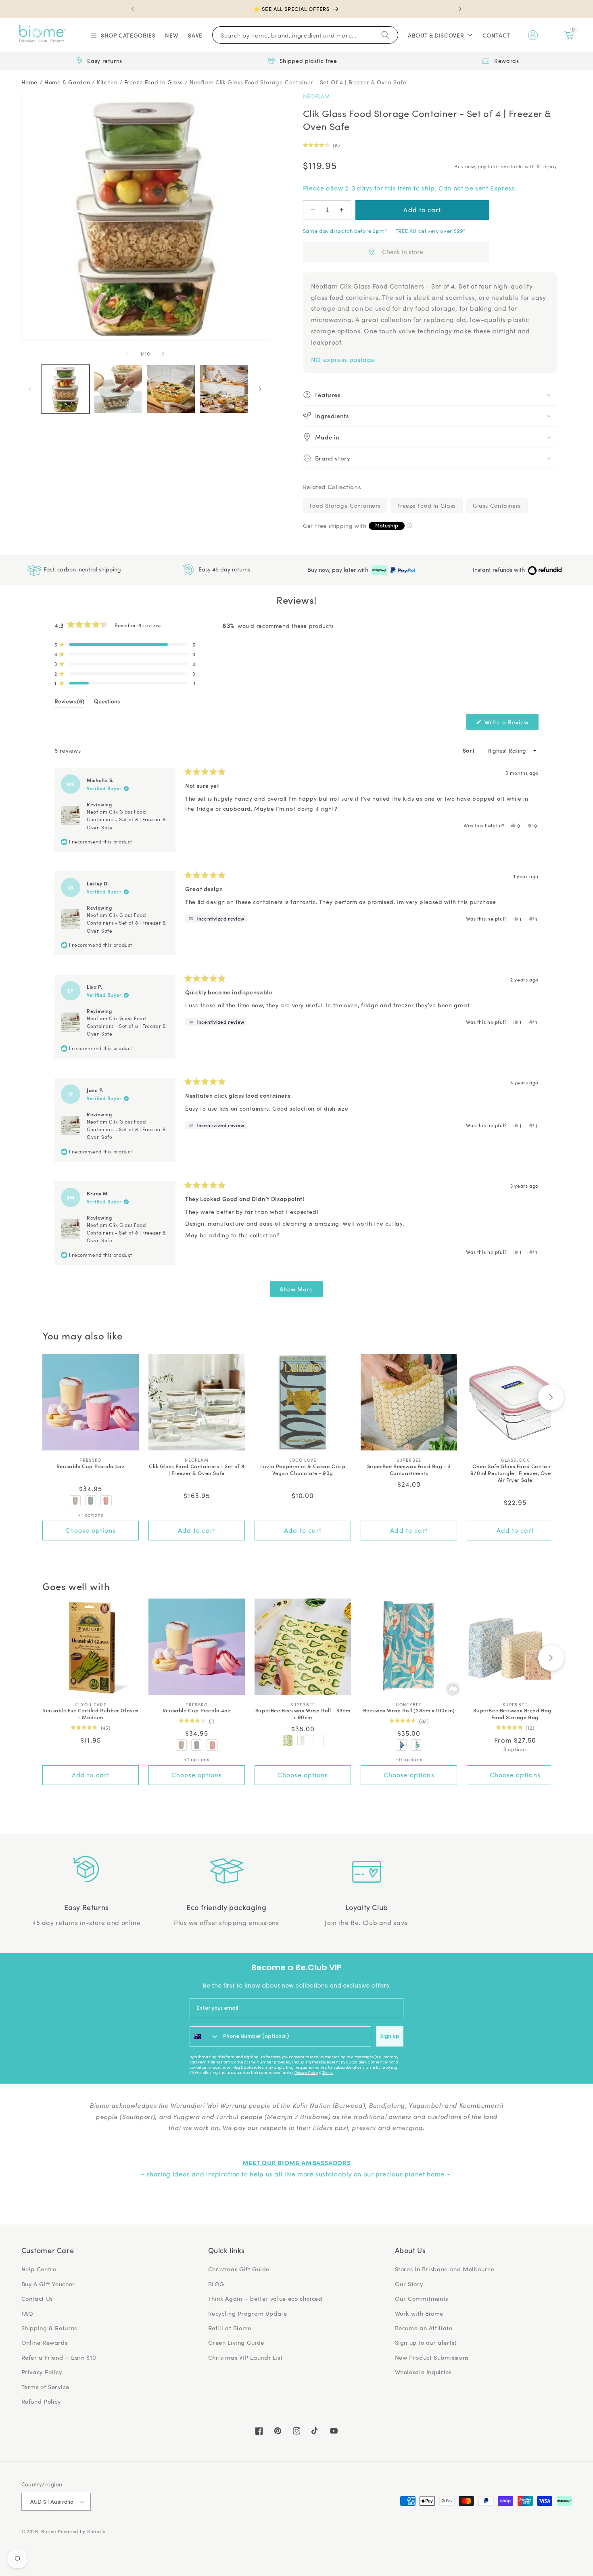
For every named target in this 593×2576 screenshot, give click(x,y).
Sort (469, 750)
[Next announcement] (460, 9)
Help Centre (39, 2269)
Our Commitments (422, 2298)
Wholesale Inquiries (423, 2372)
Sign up (390, 2036)
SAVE (195, 35)
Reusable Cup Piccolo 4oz (91, 1466)
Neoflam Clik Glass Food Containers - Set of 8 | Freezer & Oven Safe (126, 819)
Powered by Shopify (82, 2531)
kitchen (107, 82)
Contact (496, 35)
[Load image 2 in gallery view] (118, 389)
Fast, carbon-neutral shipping (81, 569)
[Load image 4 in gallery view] (224, 389)
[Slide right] (163, 354)
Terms (328, 2073)
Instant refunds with (500, 570)
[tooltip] (216, 919)
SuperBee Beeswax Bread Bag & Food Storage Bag (515, 1714)
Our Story (409, 2284)
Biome (49, 2531)
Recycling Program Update (248, 2313)
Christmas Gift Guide (239, 2269)
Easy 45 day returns (223, 569)
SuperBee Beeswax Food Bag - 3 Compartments (409, 1470)
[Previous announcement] (133, 9)
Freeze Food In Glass (427, 505)
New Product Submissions (432, 2357)
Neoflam (316, 96)
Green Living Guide (236, 2342)
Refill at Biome (230, 2328)
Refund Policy (41, 2401)
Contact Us (37, 2298)
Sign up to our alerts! (426, 2342)
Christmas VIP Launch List (245, 2357)
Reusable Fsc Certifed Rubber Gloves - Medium (91, 1714)
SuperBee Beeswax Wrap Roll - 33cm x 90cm (303, 1714)
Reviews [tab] (69, 702)
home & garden (67, 82)
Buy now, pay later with (339, 570)
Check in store (403, 252)
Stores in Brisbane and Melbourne (445, 2269)
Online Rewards (45, 2342)
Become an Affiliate (424, 2328)
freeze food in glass (153, 82)
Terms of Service (45, 2387)
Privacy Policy (306, 2073)
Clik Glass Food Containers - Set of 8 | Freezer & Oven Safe (197, 1470)
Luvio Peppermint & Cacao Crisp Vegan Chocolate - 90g (303, 1470)
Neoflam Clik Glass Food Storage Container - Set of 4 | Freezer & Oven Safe (298, 82)
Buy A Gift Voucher (48, 2284)
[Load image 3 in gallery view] (171, 389)
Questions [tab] (107, 702)
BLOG (216, 2284)
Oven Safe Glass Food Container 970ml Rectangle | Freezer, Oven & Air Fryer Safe (515, 1473)
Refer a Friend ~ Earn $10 (59, 2357)
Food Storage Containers (345, 505)
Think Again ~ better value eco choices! (266, 2298)
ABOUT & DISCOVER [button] (436, 35)
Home (30, 82)
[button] (122, 35)
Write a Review (511, 724)
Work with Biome (419, 2313)
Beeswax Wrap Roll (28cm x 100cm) (409, 1711)
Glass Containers (497, 505)
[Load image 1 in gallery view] (66, 389)
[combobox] (205, 2036)
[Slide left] (127, 354)
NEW (172, 35)
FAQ (27, 2313)
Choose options (91, 1530)
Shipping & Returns (49, 2328)
